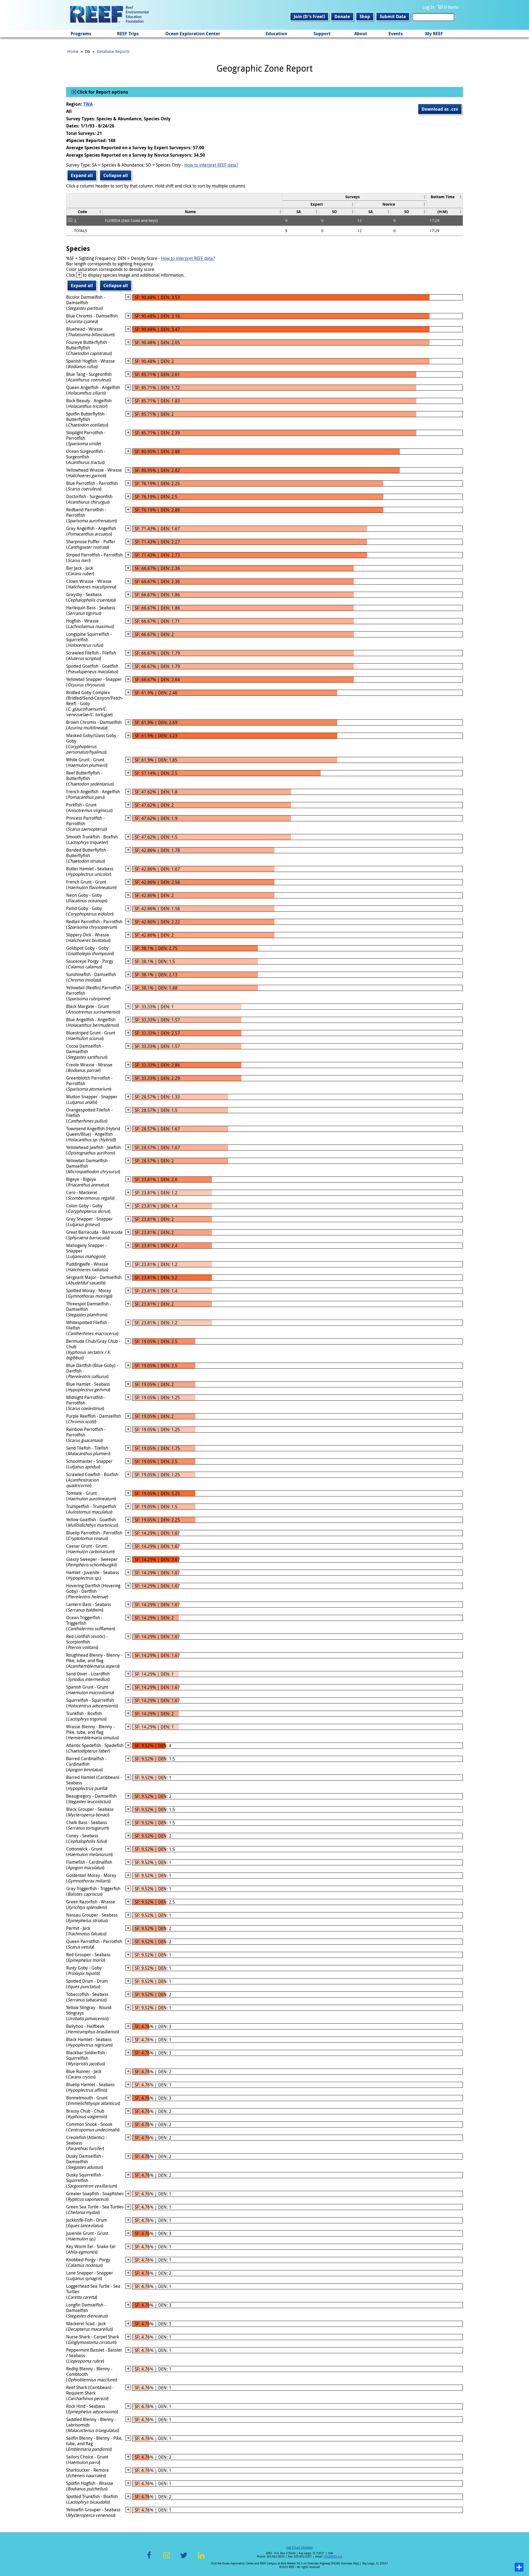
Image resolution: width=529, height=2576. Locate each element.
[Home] (109, 15)
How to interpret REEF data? (211, 165)
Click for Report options (102, 92)
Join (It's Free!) (309, 17)
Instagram (166, 2559)
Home (73, 51)
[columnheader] (354, 197)
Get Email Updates (299, 2547)
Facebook (149, 2559)
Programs (81, 34)
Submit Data (393, 17)
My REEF (434, 34)
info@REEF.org (333, 2557)
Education (276, 34)
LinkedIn (201, 2559)
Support (322, 34)
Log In (428, 7)
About (361, 34)
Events (396, 34)
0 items (451, 7)
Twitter (184, 2559)
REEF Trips (128, 34)
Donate (342, 17)
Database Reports (113, 51)
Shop (365, 17)
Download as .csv (440, 109)
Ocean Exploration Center (193, 34)
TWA (88, 104)
